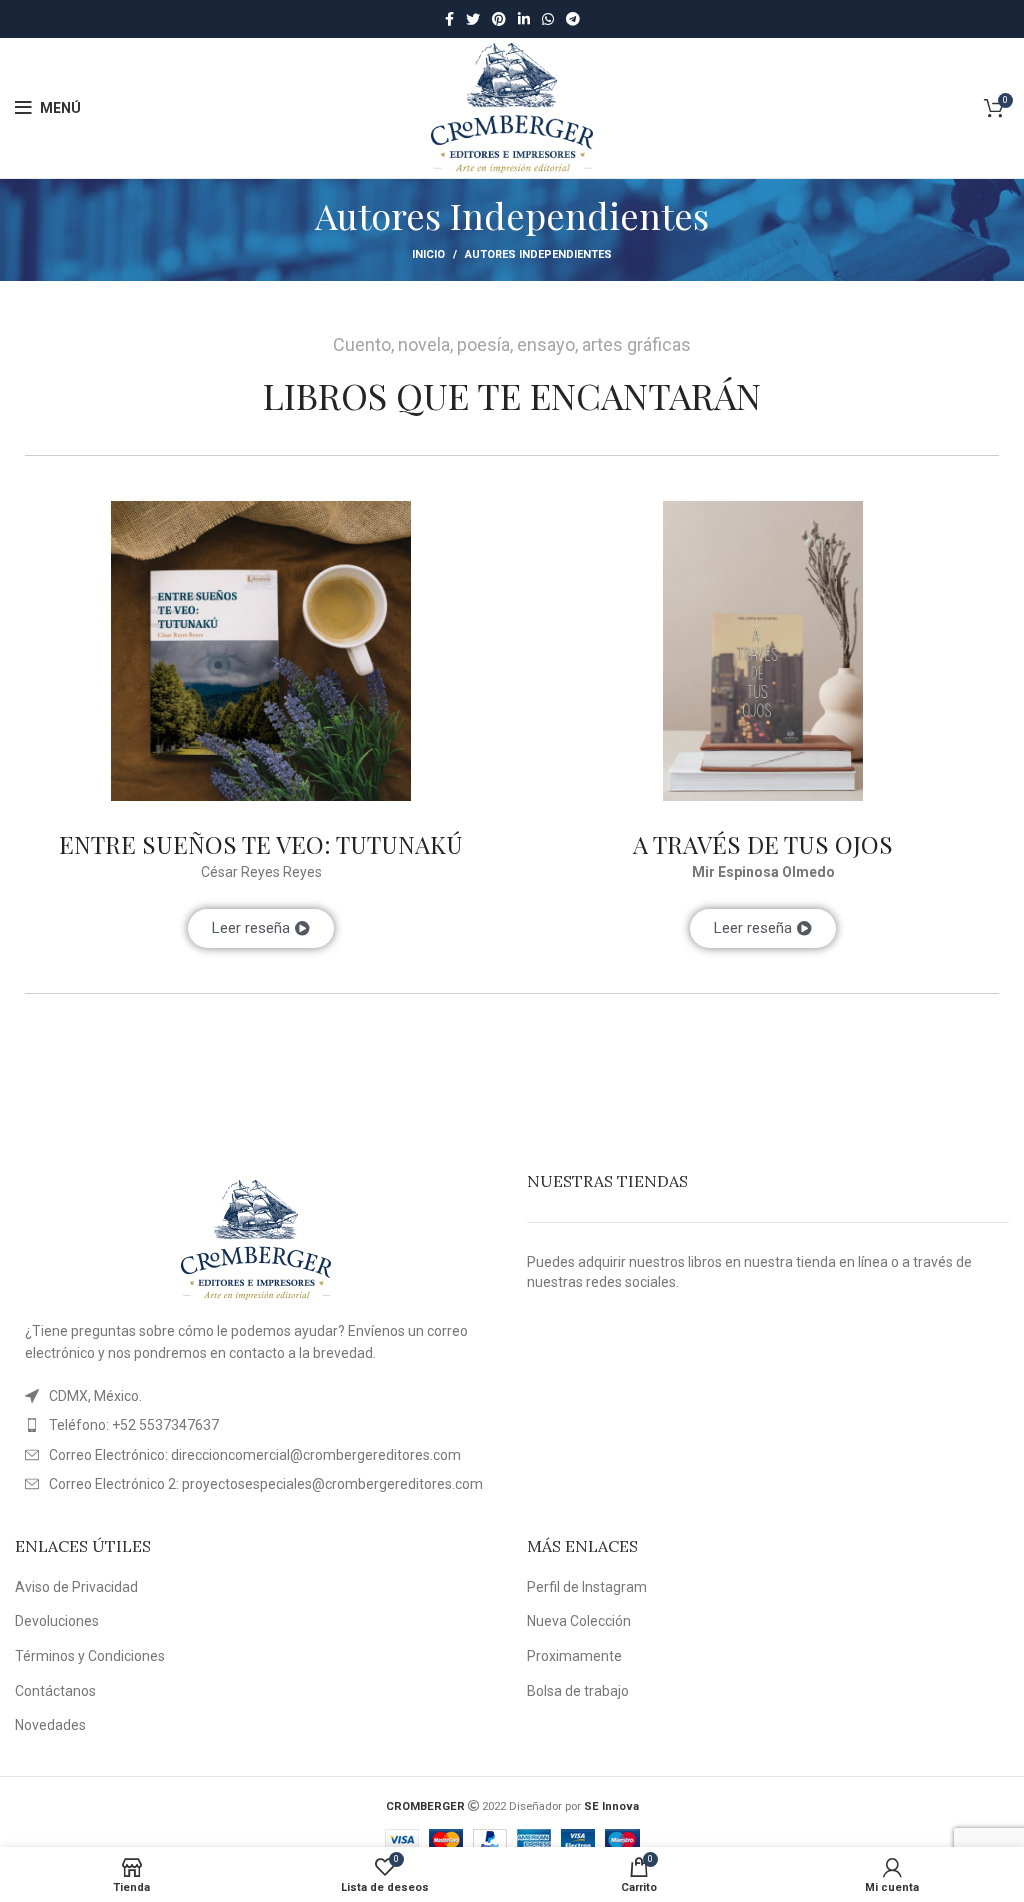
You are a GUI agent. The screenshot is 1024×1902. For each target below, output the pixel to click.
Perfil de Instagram (587, 1587)
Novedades (50, 1725)
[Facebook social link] (449, 19)
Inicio (428, 254)
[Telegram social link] (573, 19)
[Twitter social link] (473, 19)
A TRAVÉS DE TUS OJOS (763, 844)
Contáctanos (55, 1691)
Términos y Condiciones (90, 1656)
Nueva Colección (579, 1621)
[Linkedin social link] (524, 19)
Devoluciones (57, 1621)
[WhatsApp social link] (548, 19)
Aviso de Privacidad (76, 1587)
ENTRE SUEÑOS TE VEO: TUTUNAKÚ (261, 844)
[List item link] (256, 1425)
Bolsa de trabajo (578, 1691)
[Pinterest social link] (499, 19)
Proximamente (574, 1656)
